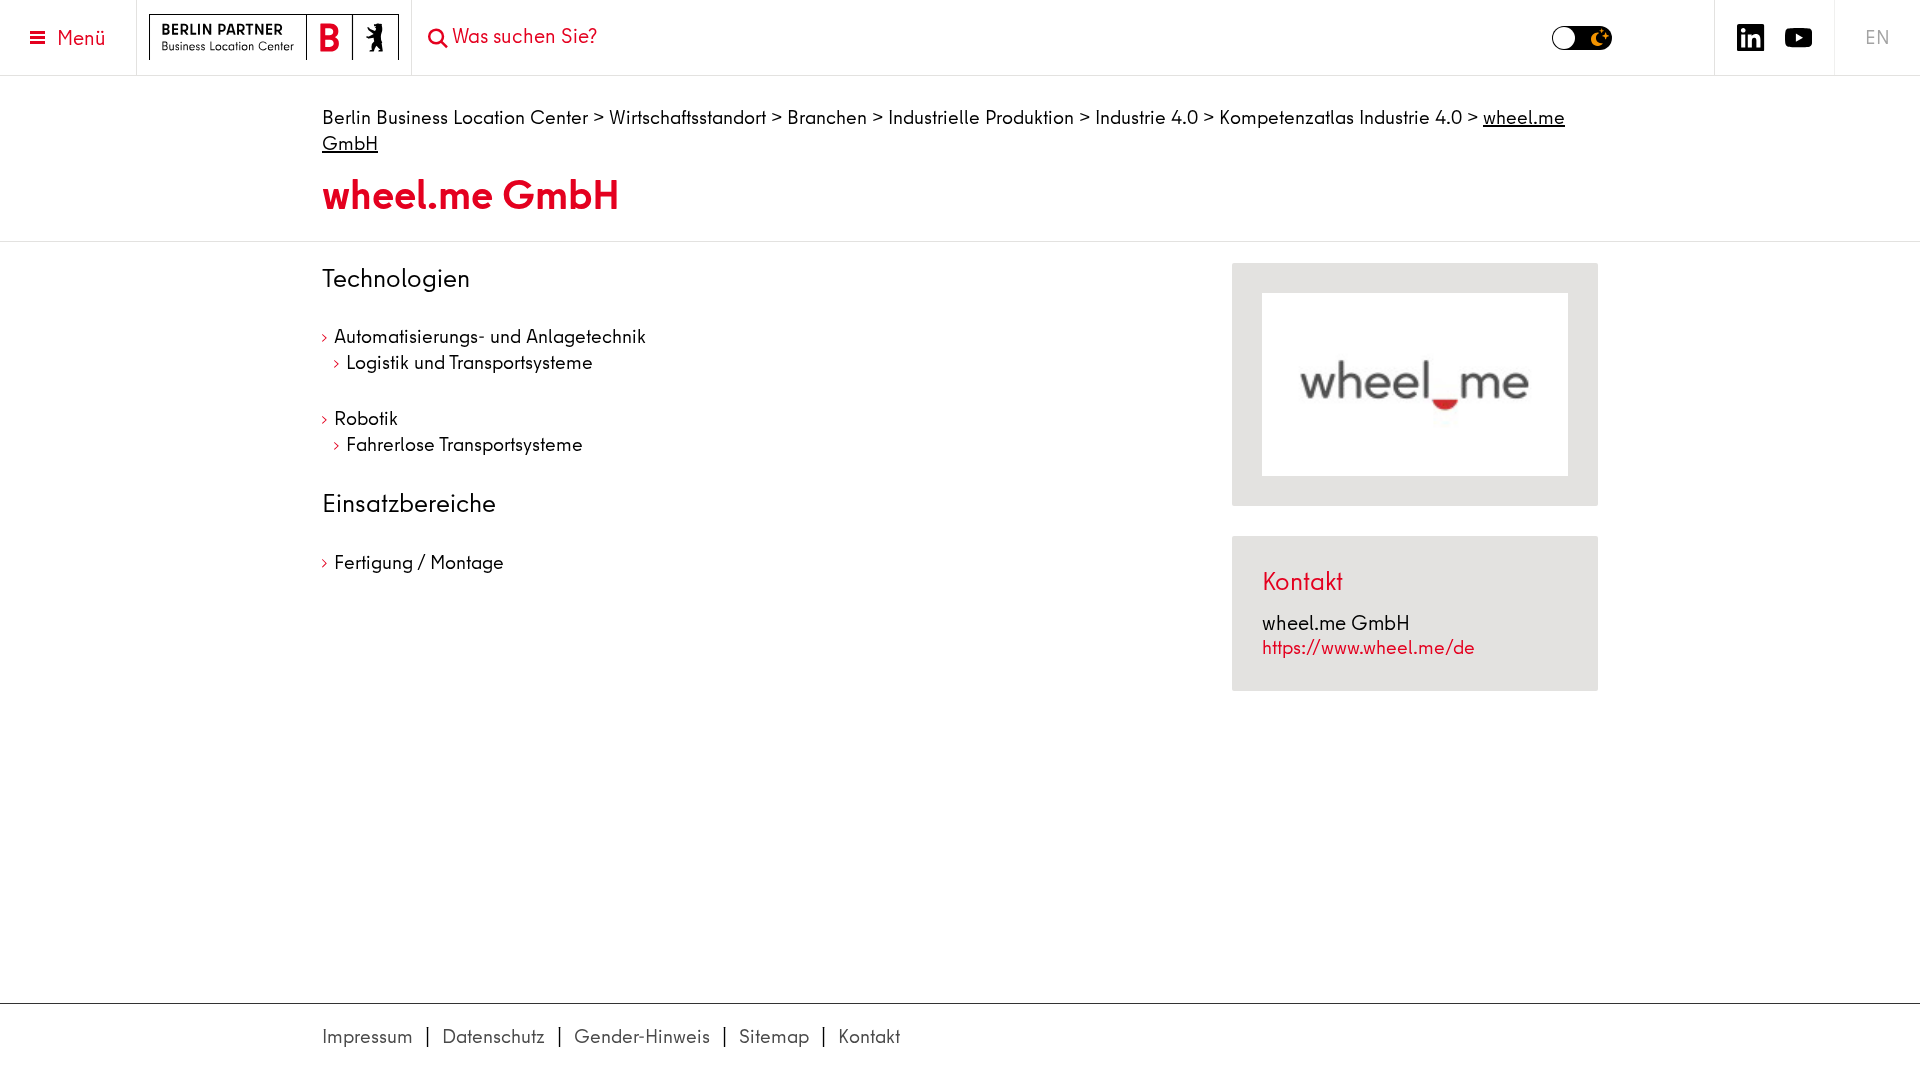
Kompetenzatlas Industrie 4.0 (1340, 117)
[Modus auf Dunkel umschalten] (1582, 38)
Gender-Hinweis (642, 1036)
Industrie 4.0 (1146, 117)
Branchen (827, 117)
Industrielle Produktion (981, 117)
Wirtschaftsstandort (687, 117)
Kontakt (869, 1036)
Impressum (367, 1036)
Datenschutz (493, 1036)
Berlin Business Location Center (455, 117)
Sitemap (774, 1036)
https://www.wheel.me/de (1368, 647)
